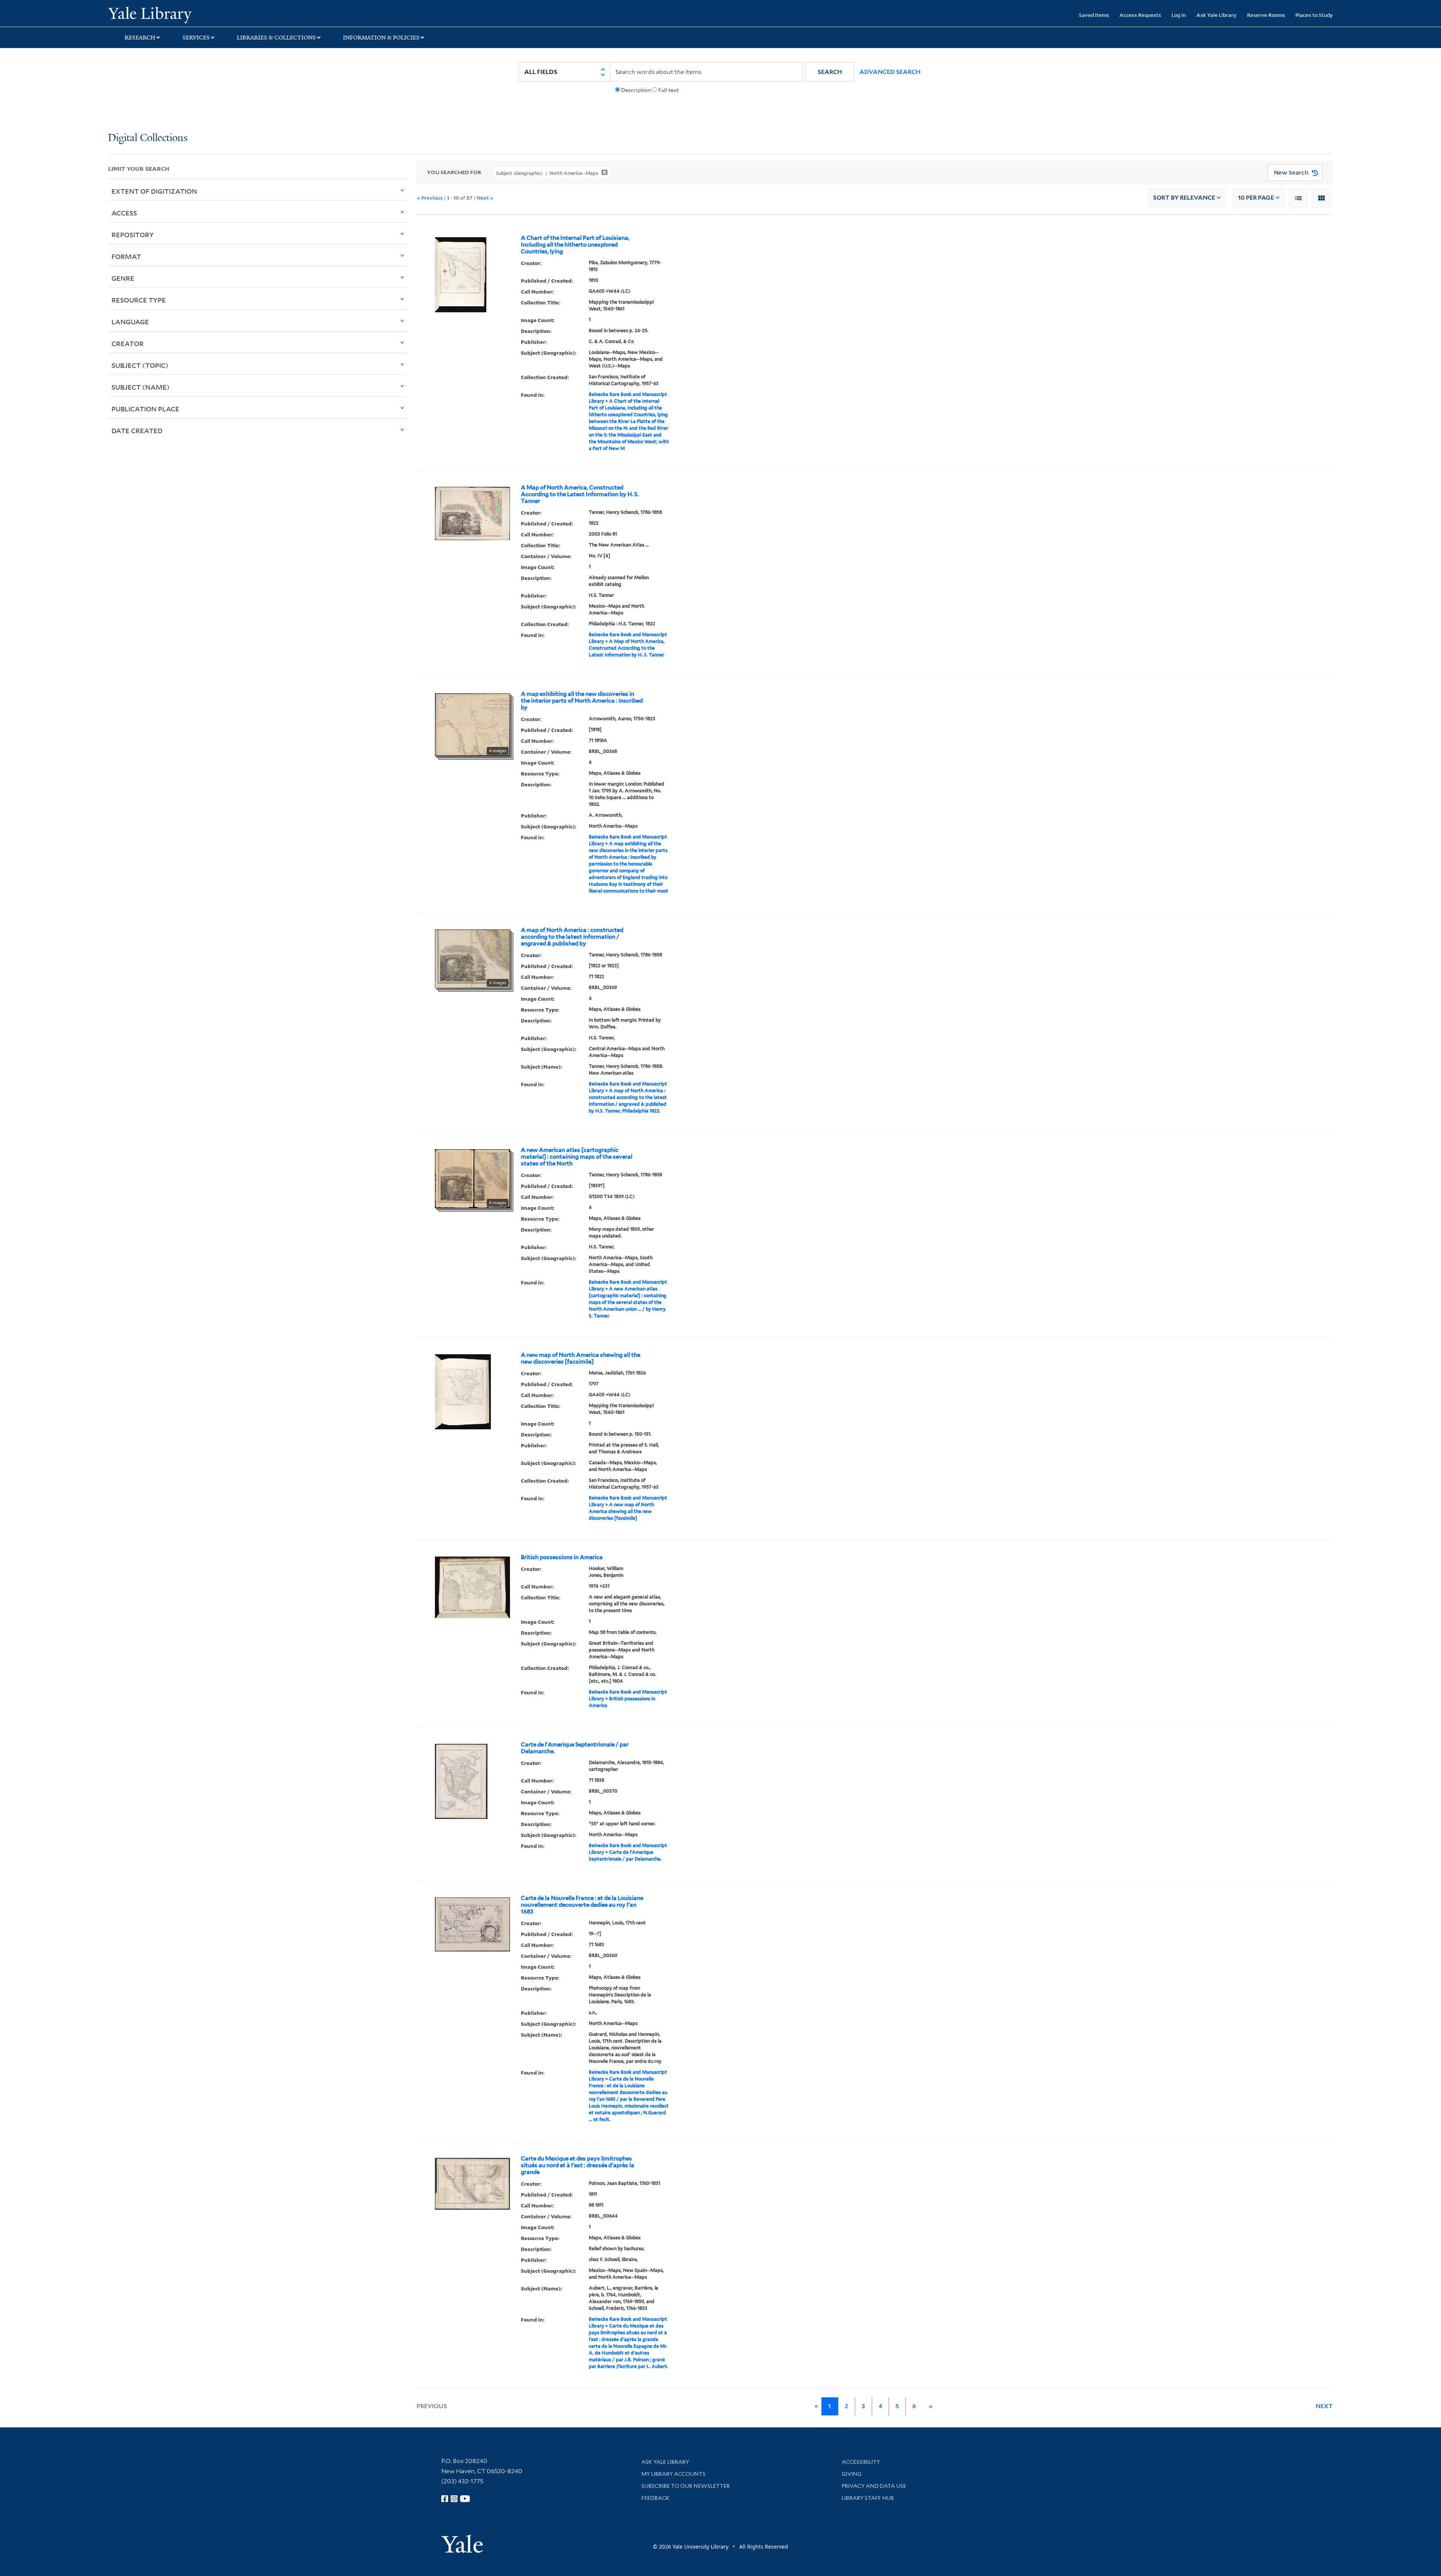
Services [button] (196, 38)
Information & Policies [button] (381, 38)
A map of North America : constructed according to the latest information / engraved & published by (572, 937)
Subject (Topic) (140, 365)
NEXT (1324, 2406)
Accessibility (861, 2462)
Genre (123, 278)
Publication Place (145, 409)
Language (130, 322)
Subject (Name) (141, 387)
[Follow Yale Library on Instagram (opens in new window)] (454, 2499)
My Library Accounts (673, 2474)
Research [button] (140, 38)
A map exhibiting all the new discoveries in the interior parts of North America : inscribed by (582, 701)
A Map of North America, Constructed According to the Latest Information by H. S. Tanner (580, 494)
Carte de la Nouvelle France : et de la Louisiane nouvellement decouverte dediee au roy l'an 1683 (582, 1905)
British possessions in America (562, 1557)
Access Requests (1140, 15)
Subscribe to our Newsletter (686, 2486)
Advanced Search (890, 72)
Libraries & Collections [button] (276, 38)
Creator (128, 343)
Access (124, 213)
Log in (1179, 15)
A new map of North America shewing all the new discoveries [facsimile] (581, 1358)
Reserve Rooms (1266, 15)
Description (636, 90)
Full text (669, 90)
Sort (1184, 198)
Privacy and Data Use (874, 2486)
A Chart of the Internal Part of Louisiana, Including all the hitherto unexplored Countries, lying (575, 245)
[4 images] (472, 724)
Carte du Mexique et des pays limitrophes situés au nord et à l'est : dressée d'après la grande (578, 2165)
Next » (485, 198)
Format (126, 256)
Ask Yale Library (1216, 15)
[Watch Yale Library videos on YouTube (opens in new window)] (465, 2499)
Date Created (137, 431)
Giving (852, 2474)
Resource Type (139, 300)
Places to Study (1314, 15)
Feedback (655, 2498)
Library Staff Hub (868, 2498)
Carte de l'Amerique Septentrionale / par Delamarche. (575, 1748)
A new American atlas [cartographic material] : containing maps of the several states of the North (577, 1157)
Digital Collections (148, 138)
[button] (830, 72)
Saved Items (1094, 15)
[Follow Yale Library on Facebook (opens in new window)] (445, 2499)
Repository (133, 235)
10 (1256, 198)
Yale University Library (200, 14)
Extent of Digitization (154, 191)
